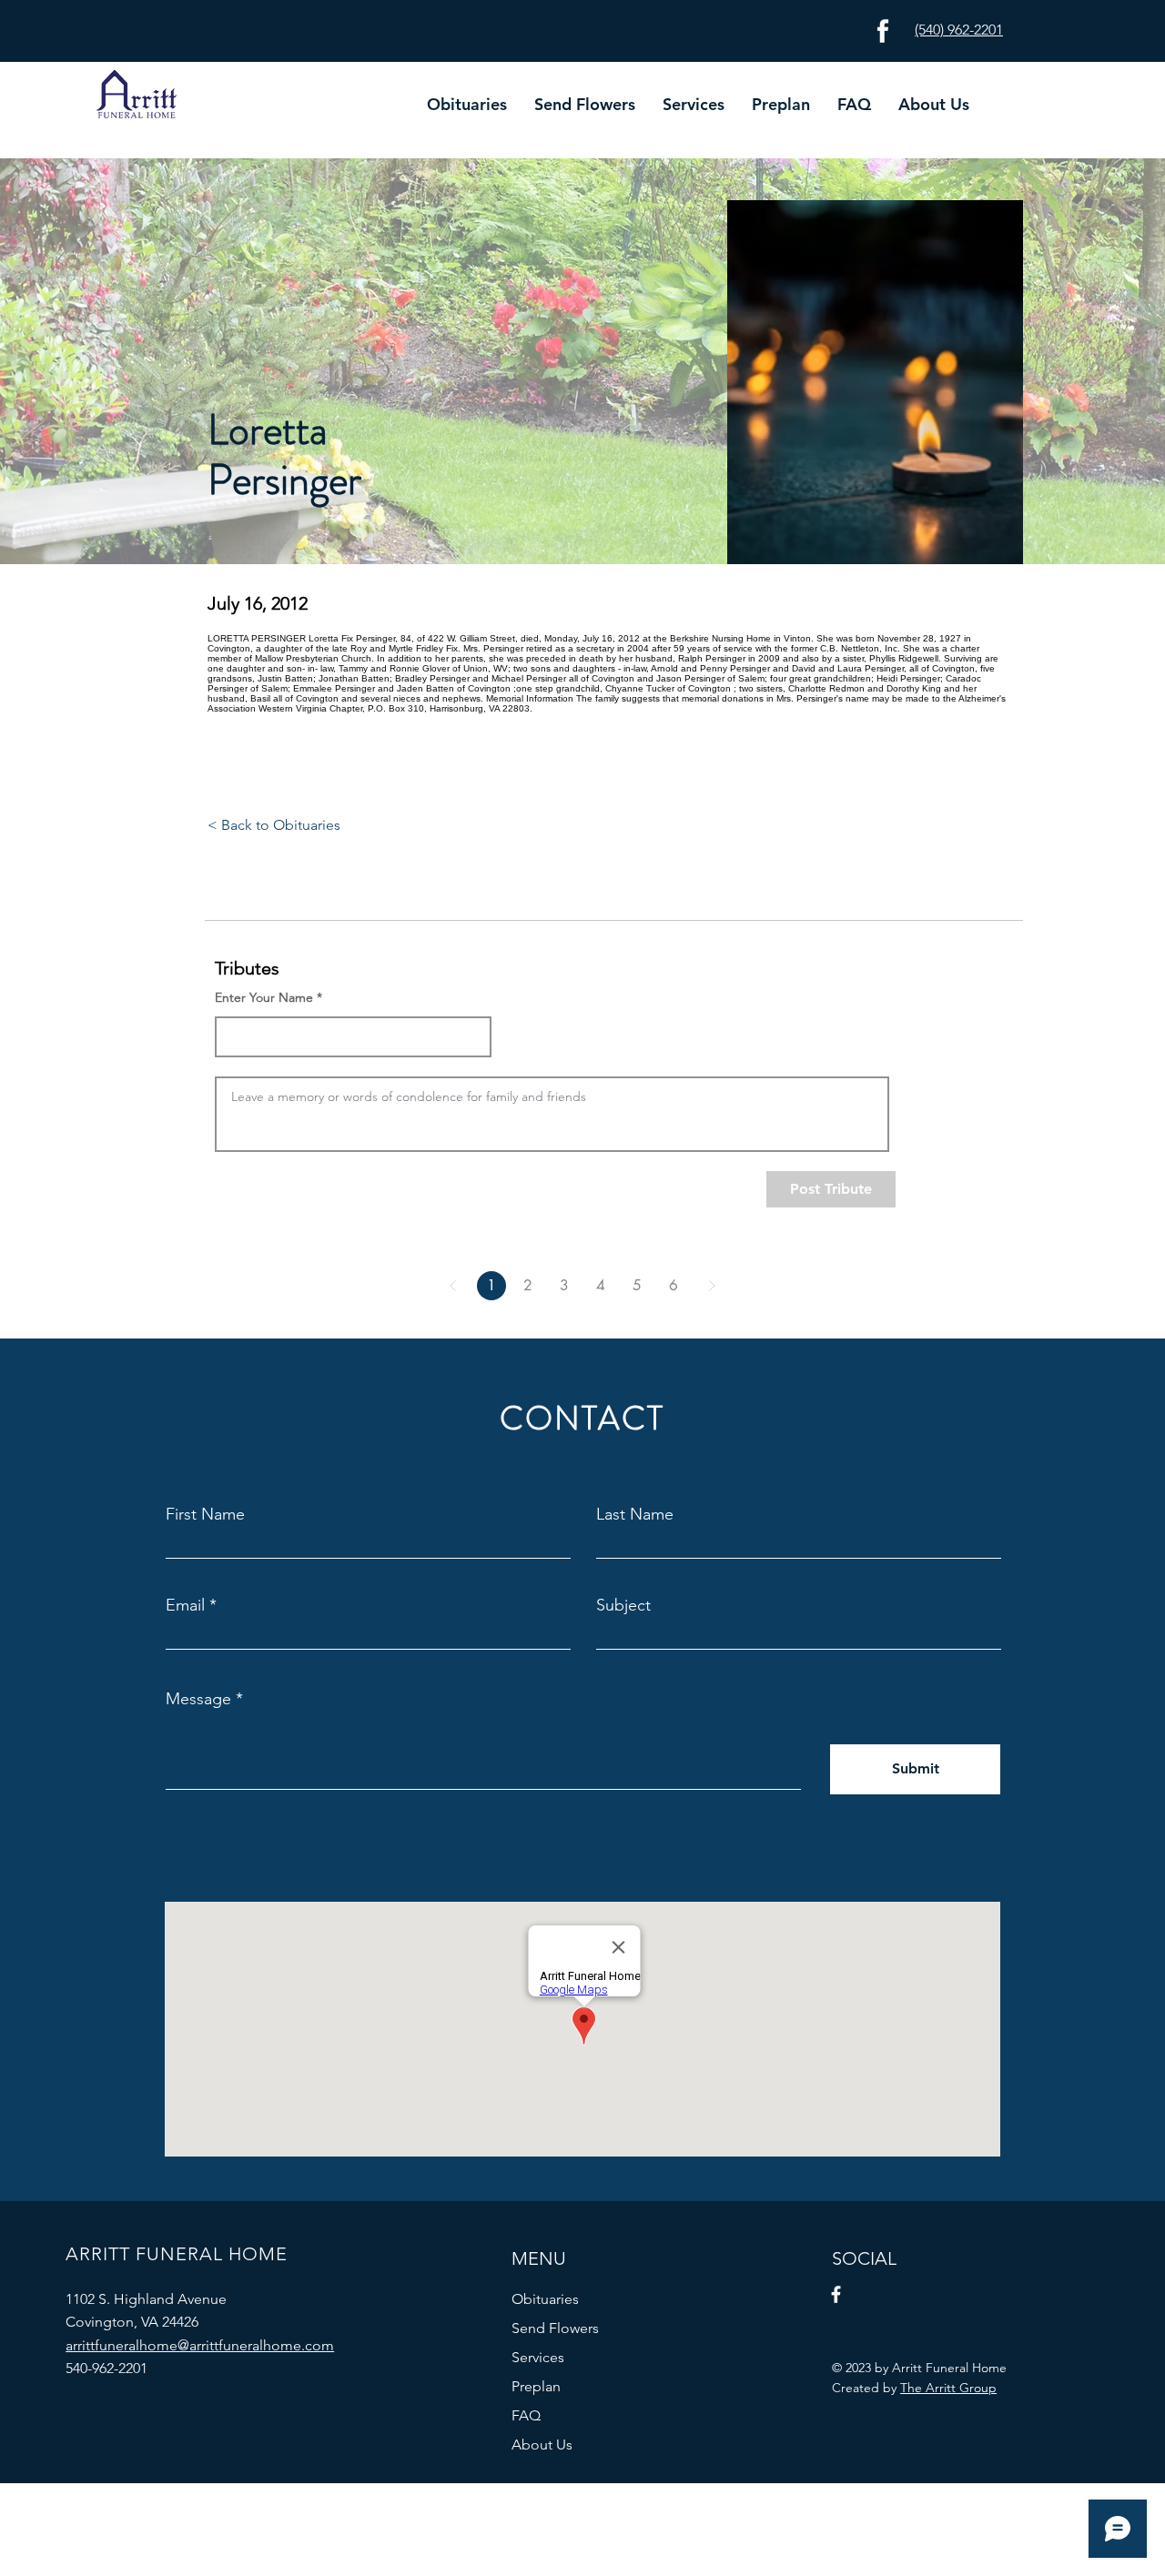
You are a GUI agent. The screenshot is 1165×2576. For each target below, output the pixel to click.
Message (198, 1699)
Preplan (536, 2386)
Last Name (635, 1514)
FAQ (526, 2415)
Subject (623, 1605)
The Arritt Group (948, 2388)
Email (185, 1605)
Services (538, 2357)
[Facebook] (836, 2294)
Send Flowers (555, 2328)
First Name (205, 1514)
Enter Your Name (264, 997)
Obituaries (545, 2299)
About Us (542, 2445)
